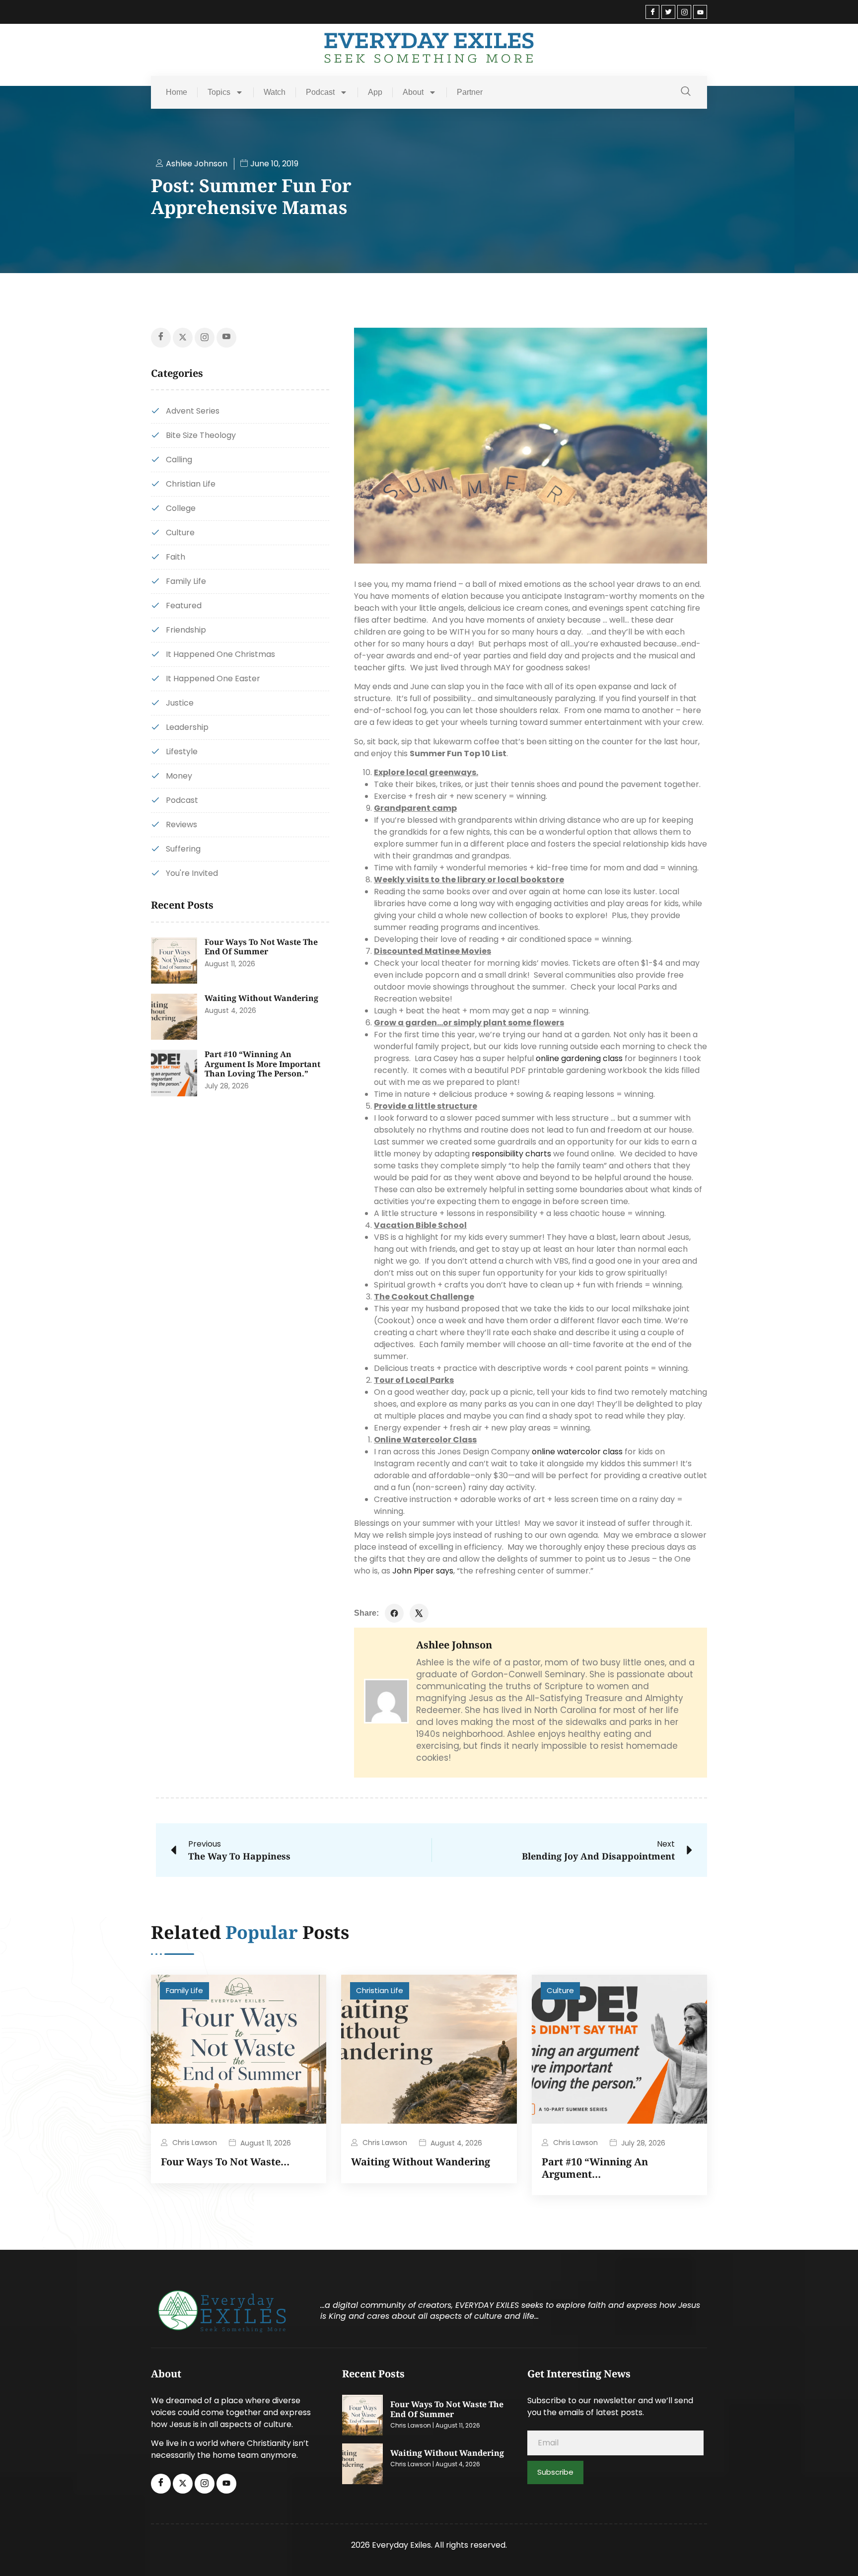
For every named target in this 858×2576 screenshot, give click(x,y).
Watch (275, 92)
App (375, 92)
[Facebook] (652, 12)
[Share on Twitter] (419, 1613)
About (413, 92)
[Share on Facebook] (394, 1613)
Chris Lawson (195, 2143)
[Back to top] (836, 2554)
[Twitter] (668, 12)
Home (177, 92)
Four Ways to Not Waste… (225, 2162)
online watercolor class (577, 1452)
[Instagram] (684, 12)
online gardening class (579, 1058)
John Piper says (423, 1571)
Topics (219, 92)
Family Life (184, 1990)
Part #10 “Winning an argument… (595, 2168)
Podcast (320, 92)
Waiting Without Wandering (261, 998)
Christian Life (380, 1990)
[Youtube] (700, 12)
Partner (470, 92)
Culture (560, 1990)
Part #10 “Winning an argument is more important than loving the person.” (262, 1064)
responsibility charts (511, 1154)
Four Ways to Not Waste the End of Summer (261, 947)
